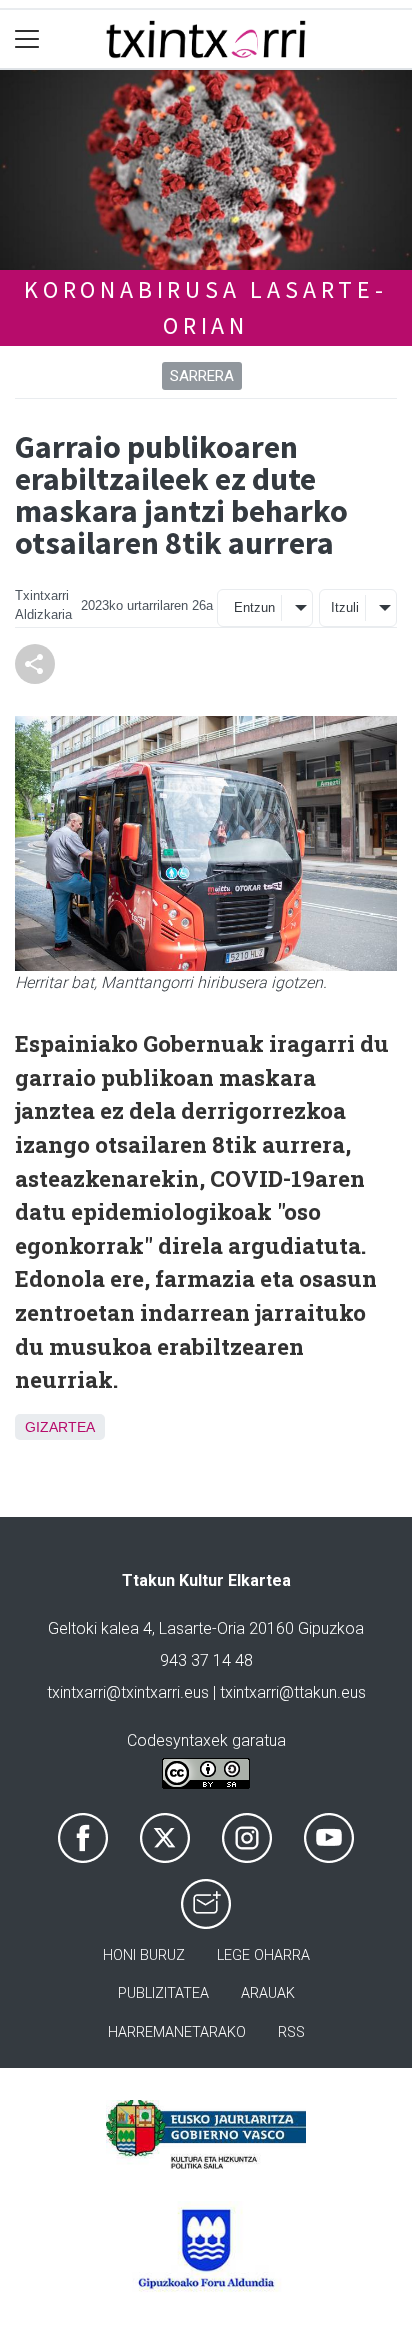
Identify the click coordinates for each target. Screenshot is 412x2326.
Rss (291, 2032)
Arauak (268, 1993)
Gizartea (60, 1427)
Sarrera (202, 376)
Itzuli (345, 607)
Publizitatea (163, 1993)
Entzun (254, 607)
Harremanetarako (177, 2032)
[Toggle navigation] (27, 39)
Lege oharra (263, 1955)
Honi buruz (144, 1955)
